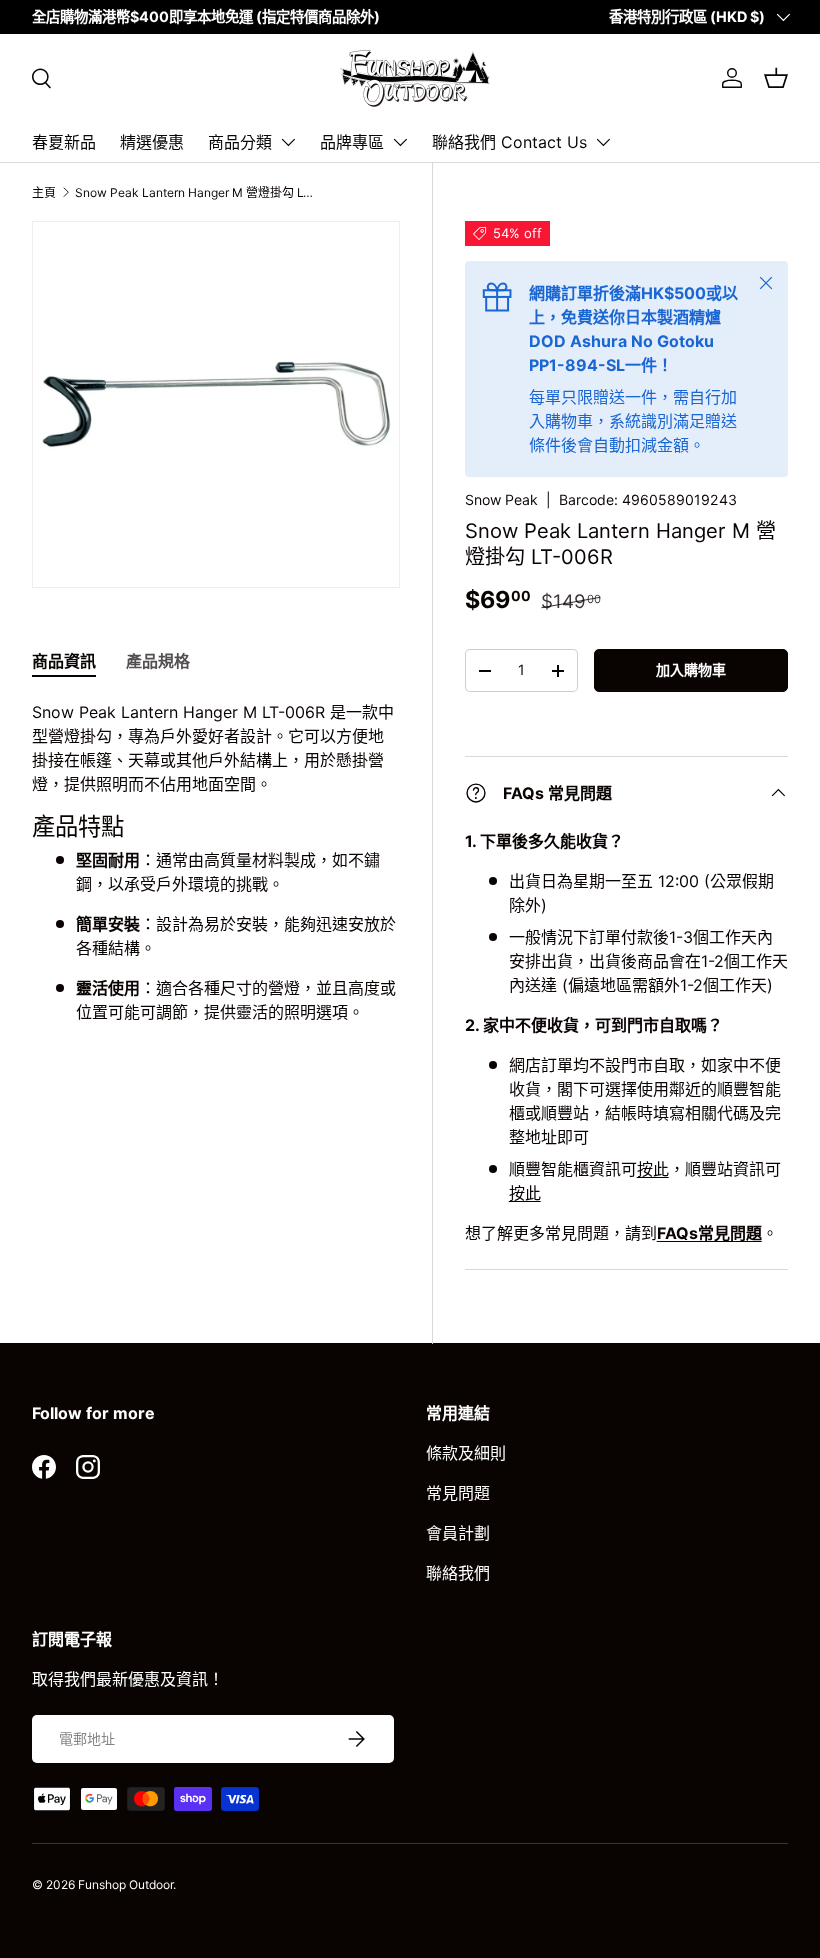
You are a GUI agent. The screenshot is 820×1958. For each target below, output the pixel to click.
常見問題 (458, 1493)
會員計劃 (458, 1533)
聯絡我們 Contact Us (509, 142)
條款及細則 (466, 1453)
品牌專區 (352, 142)
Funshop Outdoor (125, 1884)
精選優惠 (152, 142)
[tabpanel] (216, 869)
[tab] (64, 660)
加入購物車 (691, 669)
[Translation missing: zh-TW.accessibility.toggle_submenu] (288, 142)
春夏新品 (64, 142)
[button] (776, 78)
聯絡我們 (458, 1573)
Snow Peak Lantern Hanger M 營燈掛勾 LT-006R (195, 192)
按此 (653, 1169)
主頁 (44, 192)
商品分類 (240, 142)
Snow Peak (501, 499)
